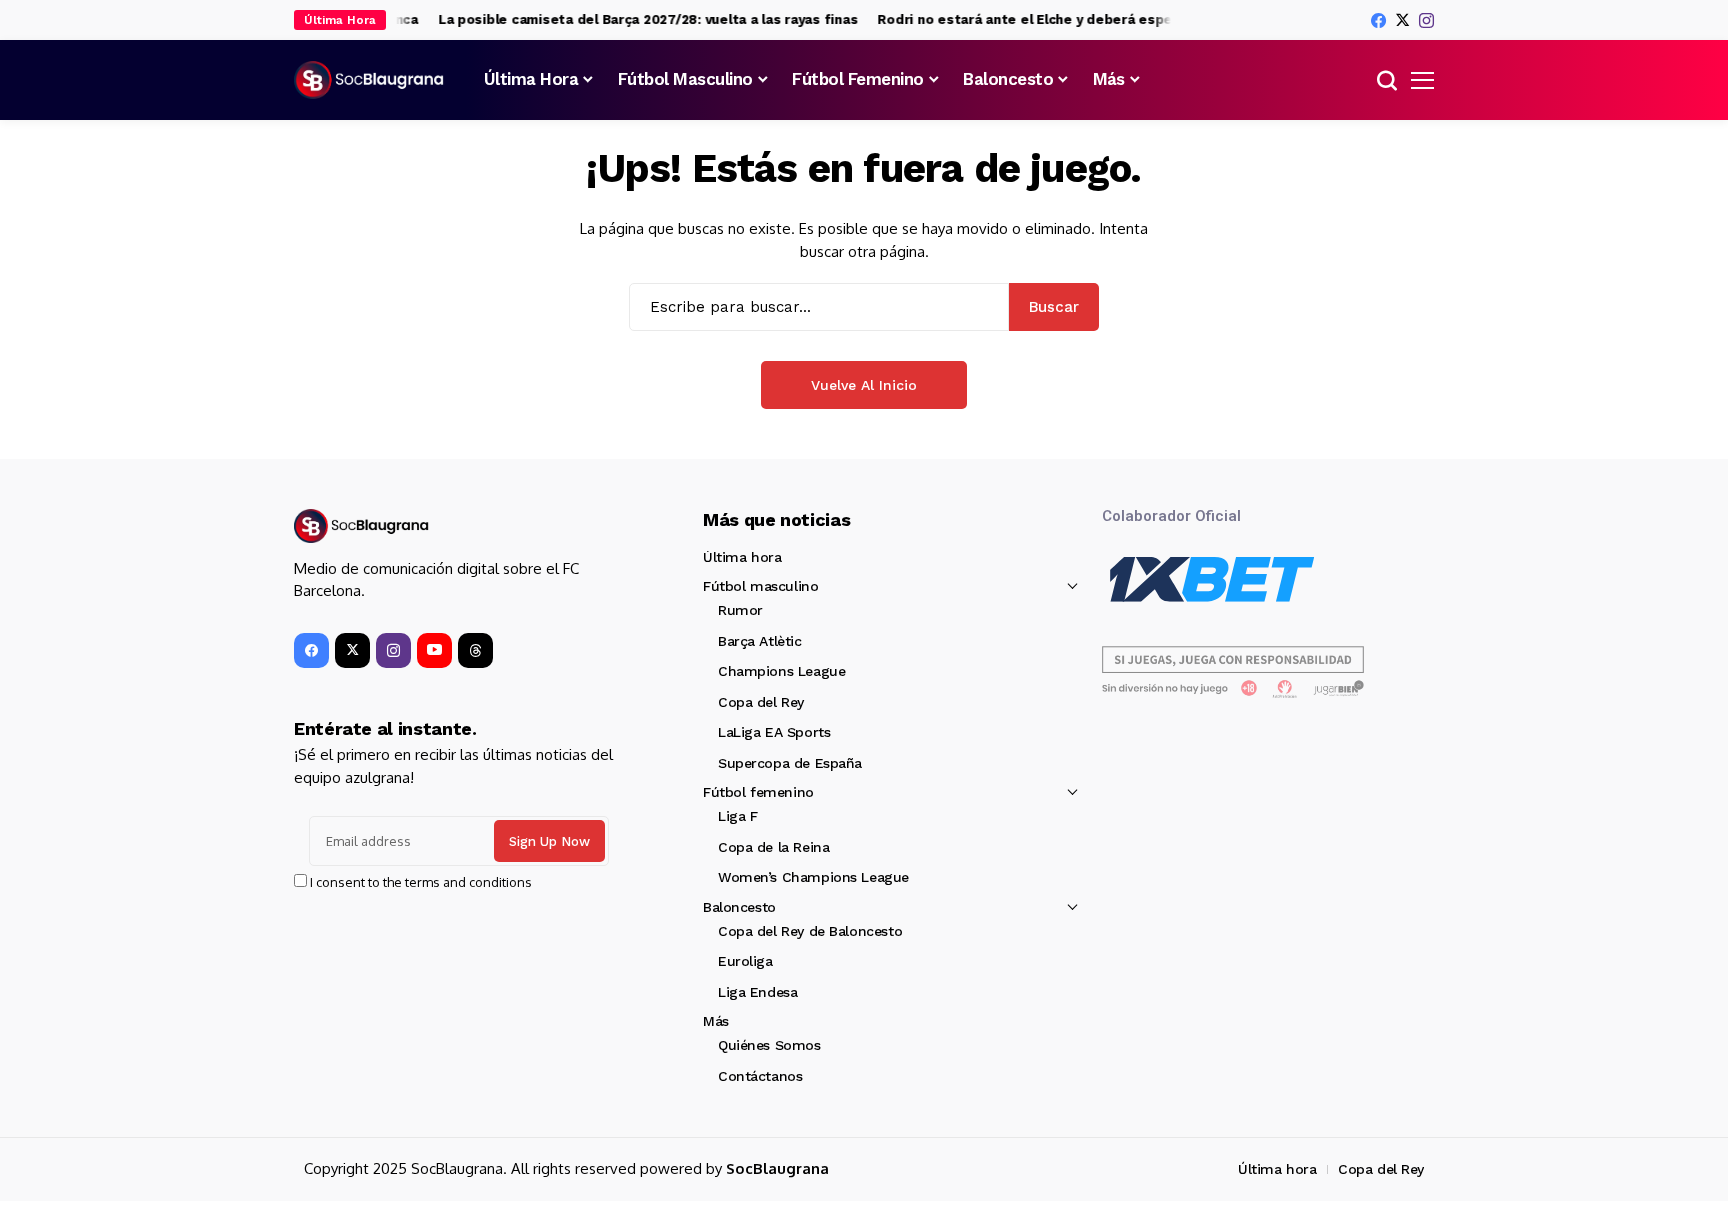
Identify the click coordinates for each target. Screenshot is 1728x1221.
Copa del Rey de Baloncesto (810, 931)
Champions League (781, 671)
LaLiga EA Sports (774, 732)
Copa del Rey (761, 702)
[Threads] (475, 650)
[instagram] (1426, 20)
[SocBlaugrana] (369, 80)
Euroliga (745, 961)
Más (716, 1021)
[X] (1402, 20)
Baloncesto (739, 907)
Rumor (740, 610)
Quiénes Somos (769, 1045)
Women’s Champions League (813, 877)
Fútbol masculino (760, 586)
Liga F (737, 816)
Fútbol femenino (758, 792)
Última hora (742, 557)
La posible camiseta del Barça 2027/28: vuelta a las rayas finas (636, 19)
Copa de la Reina (773, 847)
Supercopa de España (790, 763)
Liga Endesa (757, 992)
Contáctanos (760, 1076)
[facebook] (1378, 20)
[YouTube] (434, 650)
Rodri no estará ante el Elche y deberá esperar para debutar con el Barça (1110, 19)
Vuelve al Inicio (864, 385)
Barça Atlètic (760, 641)
